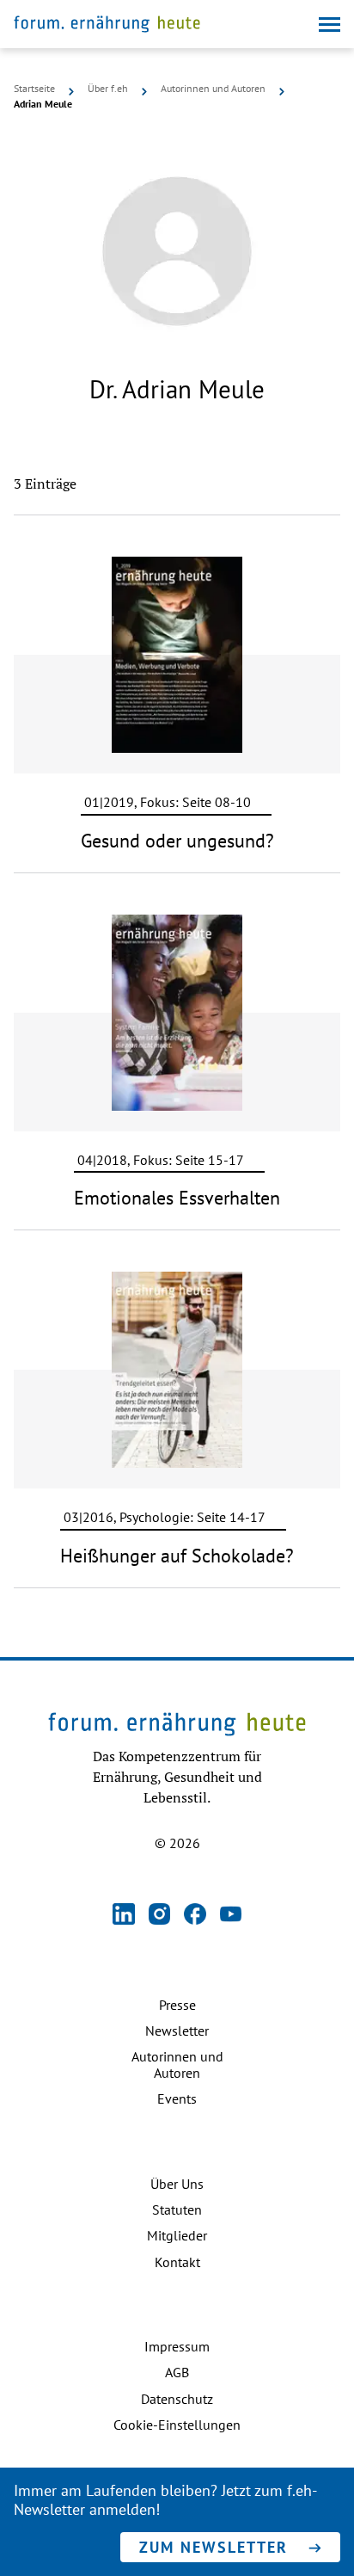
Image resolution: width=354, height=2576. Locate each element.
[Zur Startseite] (107, 26)
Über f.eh (108, 89)
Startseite (34, 89)
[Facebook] (195, 1916)
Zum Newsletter (214, 2547)
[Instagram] (160, 1916)
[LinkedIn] (124, 1916)
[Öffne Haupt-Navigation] (330, 25)
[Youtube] (231, 1916)
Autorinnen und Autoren (213, 89)
